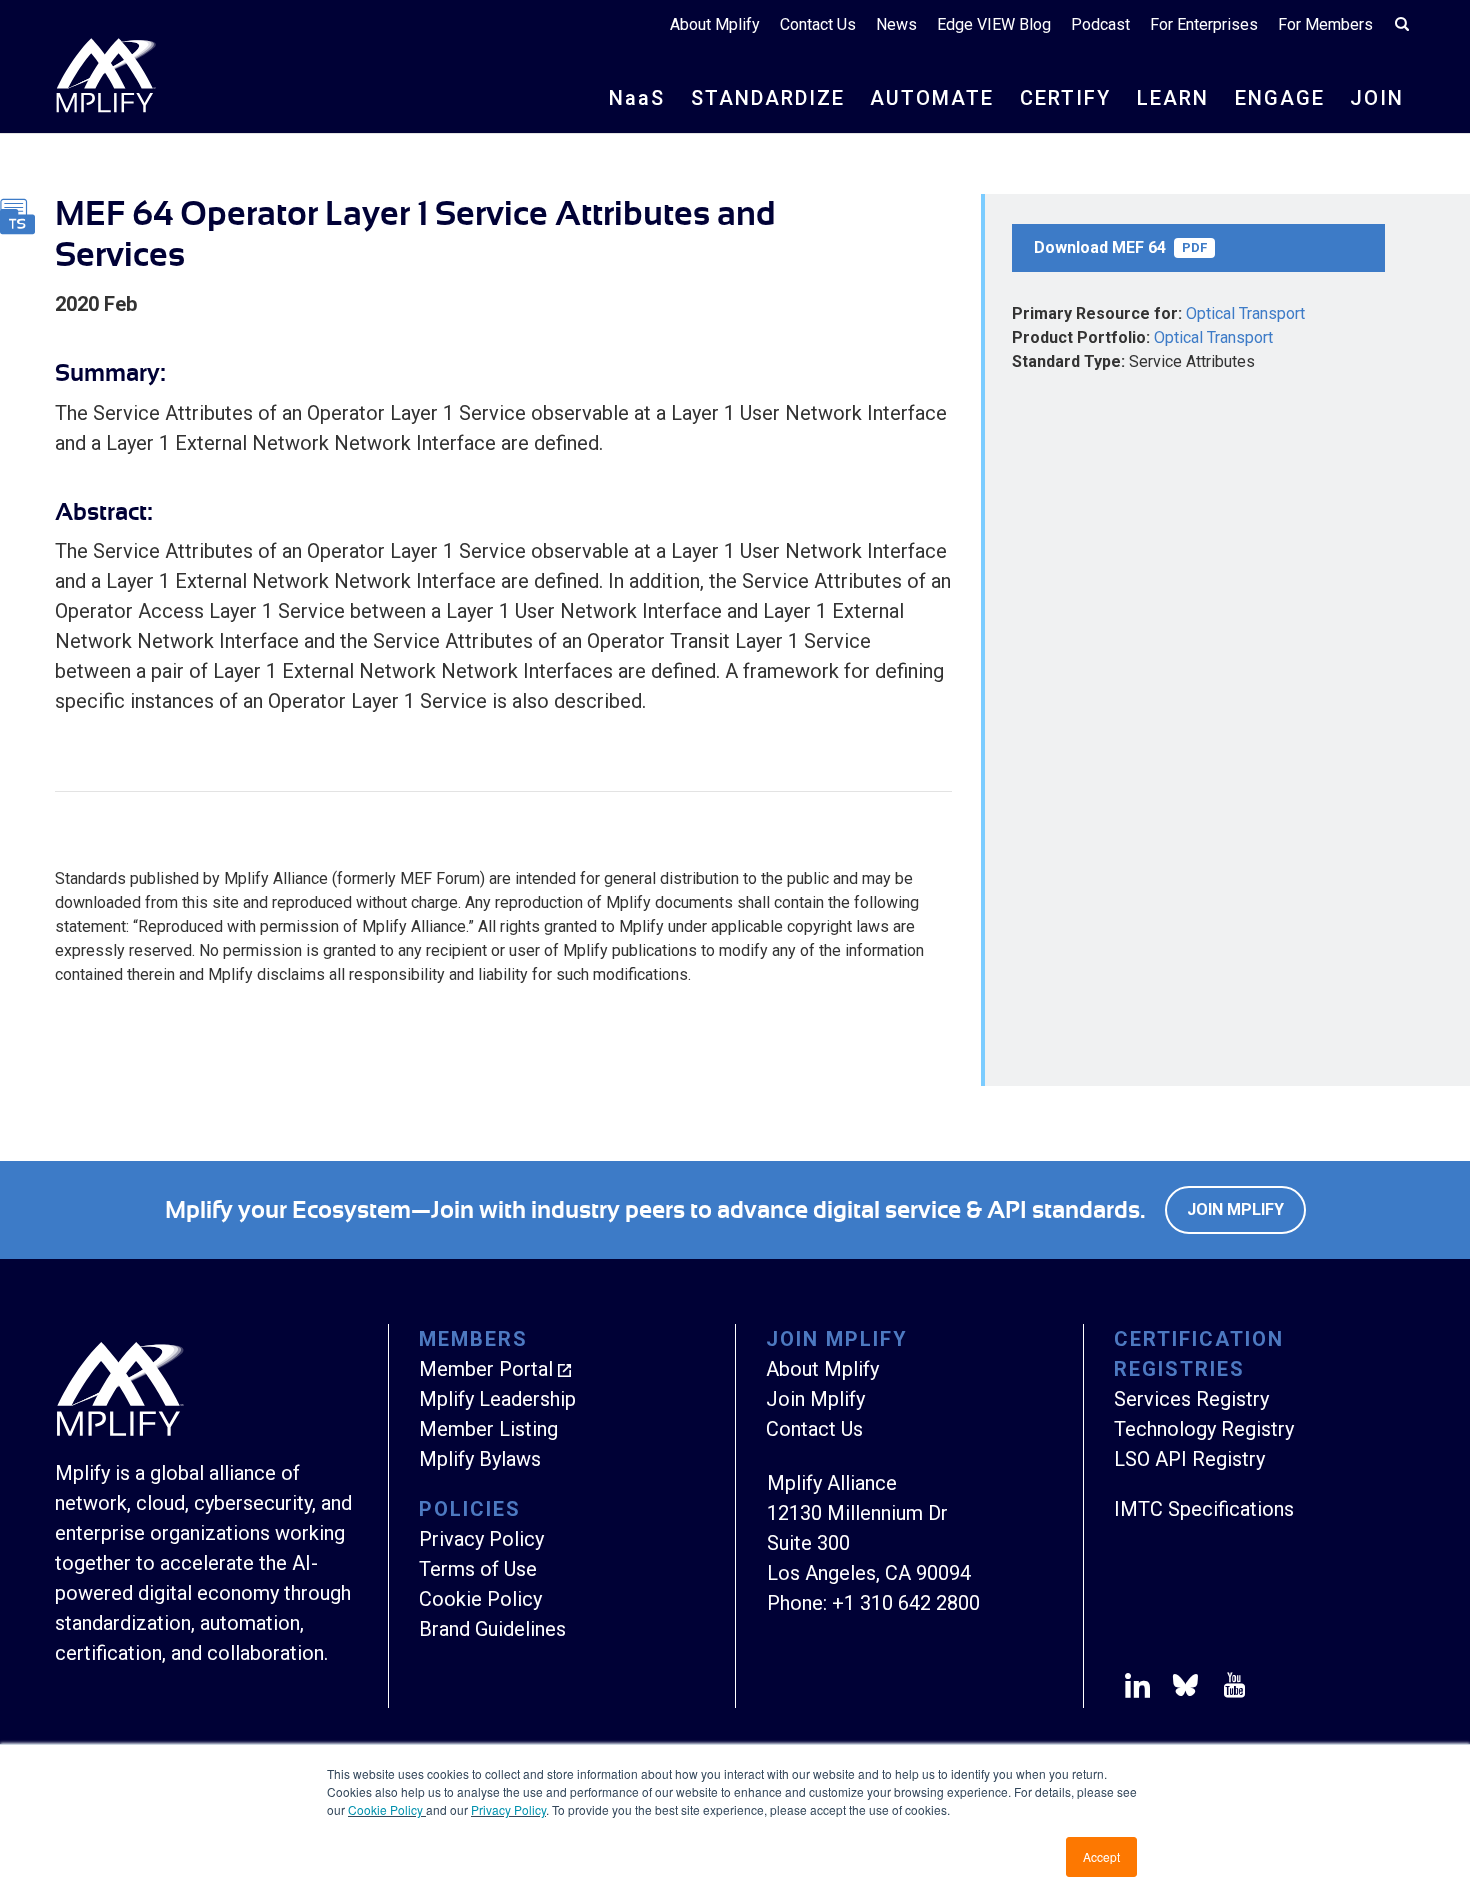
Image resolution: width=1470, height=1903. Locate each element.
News (896, 24)
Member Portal (486, 1369)
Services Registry (1191, 1399)
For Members (1325, 24)
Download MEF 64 (1120, 247)
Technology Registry (1204, 1429)
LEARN (1173, 98)
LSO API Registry (1189, 1459)
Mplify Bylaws (480, 1459)
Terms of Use (478, 1569)
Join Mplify (1235, 1209)
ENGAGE (1280, 98)
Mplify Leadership (497, 1399)
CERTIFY (1065, 98)
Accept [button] (1101, 1856)
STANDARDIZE (768, 98)
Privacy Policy (508, 1809)
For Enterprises (1204, 24)
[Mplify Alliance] (120, 1431)
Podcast (1100, 24)
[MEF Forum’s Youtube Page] (1230, 1689)
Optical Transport (1245, 313)
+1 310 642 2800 (906, 1603)
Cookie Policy (387, 1809)
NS (637, 98)
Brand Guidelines (492, 1629)
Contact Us (818, 24)
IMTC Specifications (1204, 1509)
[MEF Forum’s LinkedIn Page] (1137, 1689)
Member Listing (488, 1429)
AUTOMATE (932, 98)
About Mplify (715, 24)
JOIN (1377, 98)
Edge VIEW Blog (994, 24)
